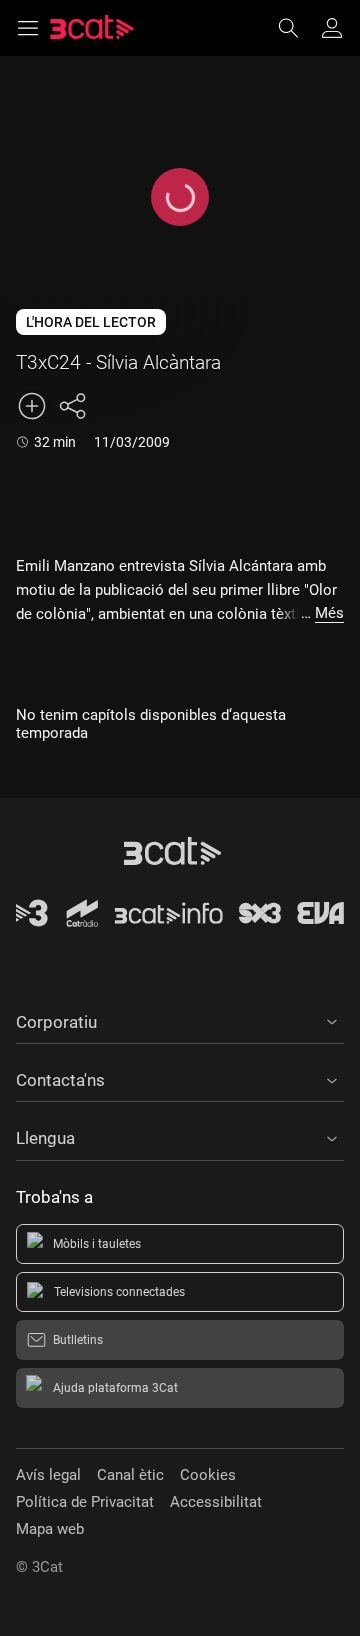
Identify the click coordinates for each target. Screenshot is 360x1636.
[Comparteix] (72, 406)
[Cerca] (298, 28)
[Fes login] (332, 28)
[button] (180, 1019)
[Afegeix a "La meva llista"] (32, 406)
